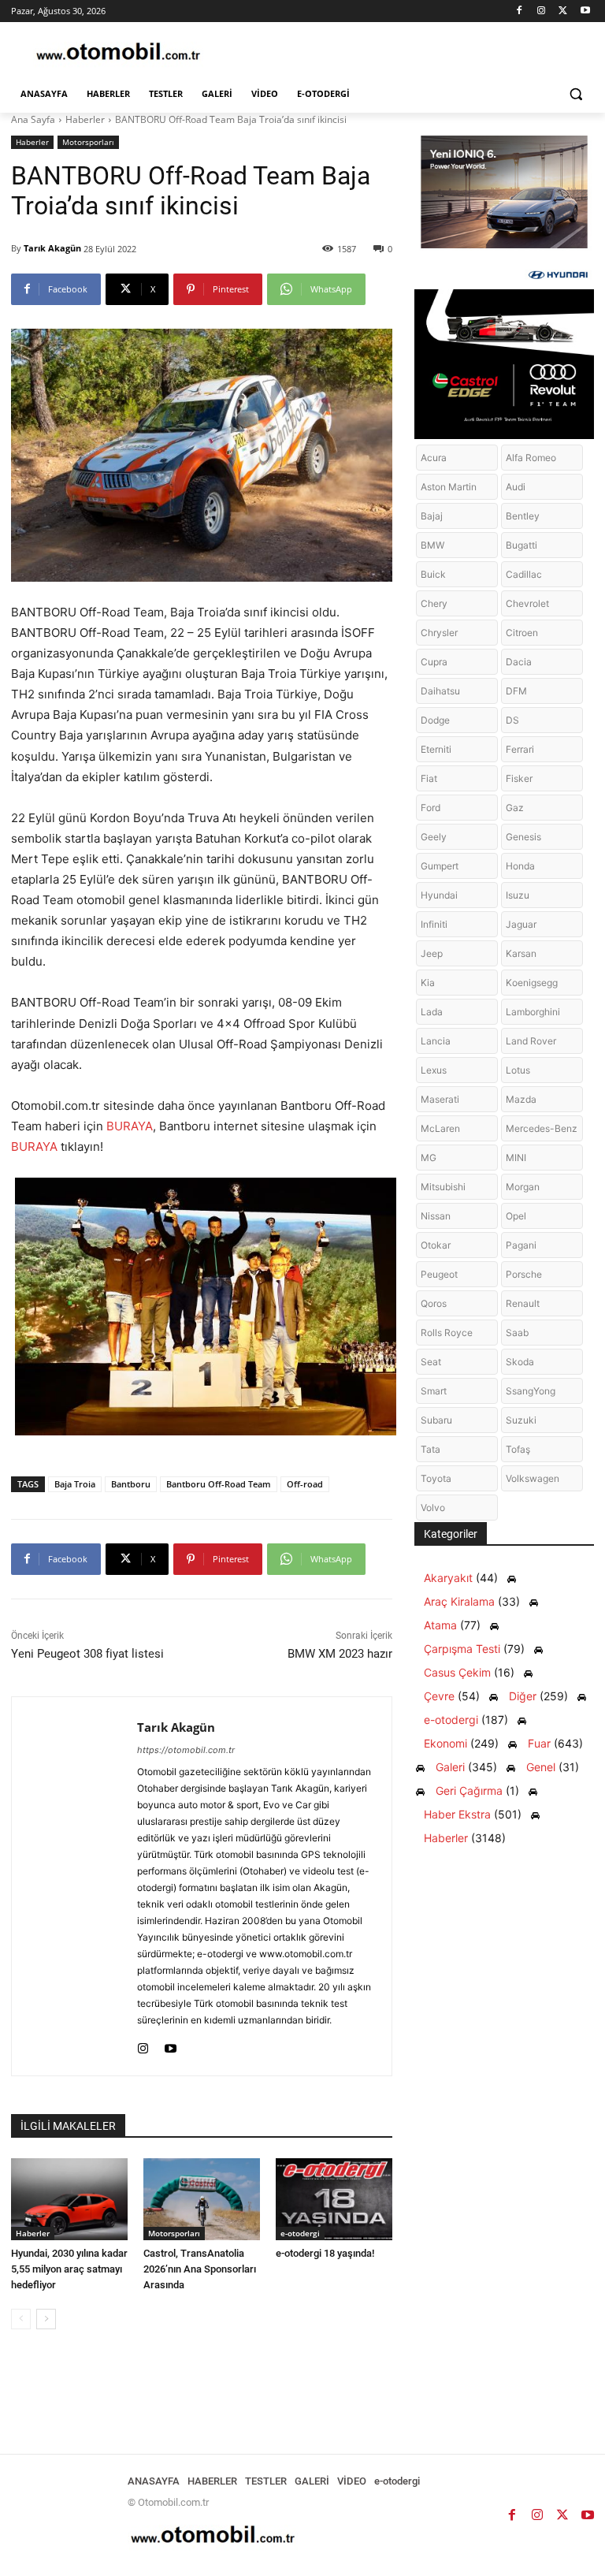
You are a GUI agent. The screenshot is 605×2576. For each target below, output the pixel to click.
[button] (575, 94)
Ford (431, 808)
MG (429, 1158)
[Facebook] (520, 11)
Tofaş (518, 1449)
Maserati (440, 1099)
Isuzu (518, 895)
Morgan (523, 1187)
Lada (432, 1012)
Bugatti (521, 545)
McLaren (440, 1128)
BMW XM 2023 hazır (340, 1654)
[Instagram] (542, 11)
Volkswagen (533, 1478)
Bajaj (432, 516)
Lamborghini (533, 1012)
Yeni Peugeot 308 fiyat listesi (87, 1654)
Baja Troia (75, 1484)
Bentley (523, 516)
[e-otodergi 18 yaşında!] (334, 2199)
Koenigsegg (532, 983)
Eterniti (436, 749)
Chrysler (439, 633)
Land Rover (531, 1041)
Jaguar (521, 924)
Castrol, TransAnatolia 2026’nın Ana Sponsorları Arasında (200, 2269)
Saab (517, 1333)
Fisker (519, 778)
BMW (432, 545)
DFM (516, 691)
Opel (516, 1216)
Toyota (436, 1478)
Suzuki (521, 1420)
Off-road (305, 1484)
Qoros (434, 1303)
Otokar (436, 1245)
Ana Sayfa (33, 119)
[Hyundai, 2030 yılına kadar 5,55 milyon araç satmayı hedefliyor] (69, 2199)
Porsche (524, 1274)
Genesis (523, 837)
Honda (520, 866)
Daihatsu (440, 691)
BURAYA (130, 1126)
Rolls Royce (447, 1333)
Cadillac (524, 574)
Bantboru (131, 1484)
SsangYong (531, 1391)
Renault (523, 1303)
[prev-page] (21, 2319)
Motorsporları (88, 142)
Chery (434, 603)
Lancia (436, 1041)
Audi (516, 487)
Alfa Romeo (531, 458)
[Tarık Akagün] (74, 1886)
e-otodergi (300, 2233)
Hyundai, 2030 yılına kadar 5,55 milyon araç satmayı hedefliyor (69, 2269)
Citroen (522, 633)
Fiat (429, 778)
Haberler (85, 119)
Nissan (436, 1216)
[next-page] (46, 2319)
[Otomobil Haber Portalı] (118, 53)
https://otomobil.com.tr (186, 1750)
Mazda (521, 1099)
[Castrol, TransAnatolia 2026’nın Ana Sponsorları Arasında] (202, 2199)
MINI (516, 1158)
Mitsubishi (443, 1187)
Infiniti (434, 924)
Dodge (435, 720)
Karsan (521, 953)
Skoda (520, 1362)
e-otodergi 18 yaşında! (325, 2253)
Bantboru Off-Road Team (219, 1484)
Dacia (519, 662)
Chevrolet (527, 603)
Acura (434, 458)
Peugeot (439, 1274)
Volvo (433, 1508)
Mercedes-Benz (542, 1128)
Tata (431, 1449)
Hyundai (439, 895)
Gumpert (440, 866)
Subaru (436, 1420)
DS (512, 720)
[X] (563, 11)
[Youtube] (585, 11)
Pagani (521, 1245)
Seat (431, 1362)
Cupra (434, 662)
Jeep (432, 953)
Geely (434, 837)
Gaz (515, 808)
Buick (433, 574)
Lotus (518, 1070)
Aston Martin (449, 487)
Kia (428, 983)
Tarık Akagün (52, 248)
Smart (434, 1391)
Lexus (434, 1070)
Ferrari (520, 749)
